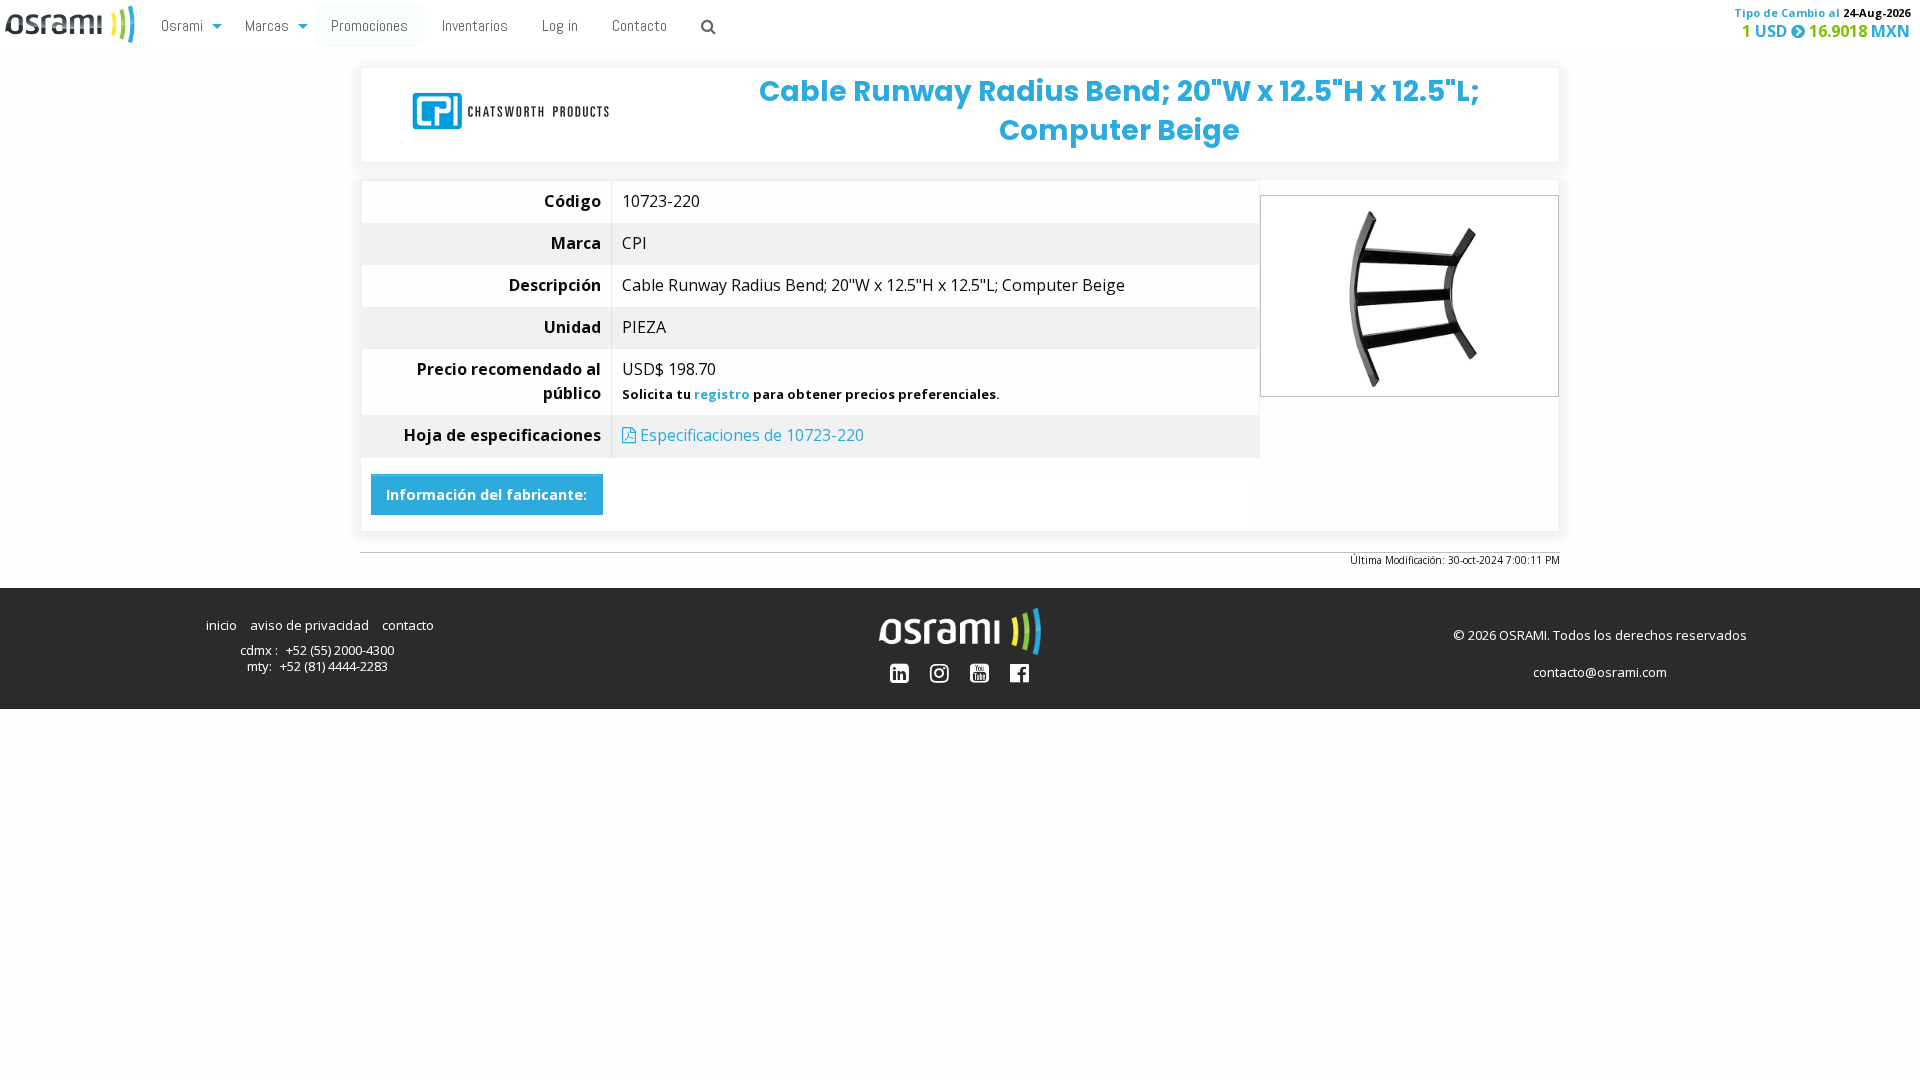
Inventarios (475, 25)
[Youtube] (979, 672)
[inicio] (72, 22)
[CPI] (510, 109)
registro (722, 394)
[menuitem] (186, 24)
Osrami (182, 25)
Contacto (639, 25)
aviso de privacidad (309, 625)
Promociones (369, 25)
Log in (560, 25)
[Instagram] (939, 672)
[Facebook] (1019, 672)
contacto (408, 625)
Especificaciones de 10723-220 (750, 435)
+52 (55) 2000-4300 (340, 650)
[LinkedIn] (899, 672)
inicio (221, 625)
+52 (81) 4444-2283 (334, 666)
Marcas (267, 25)
